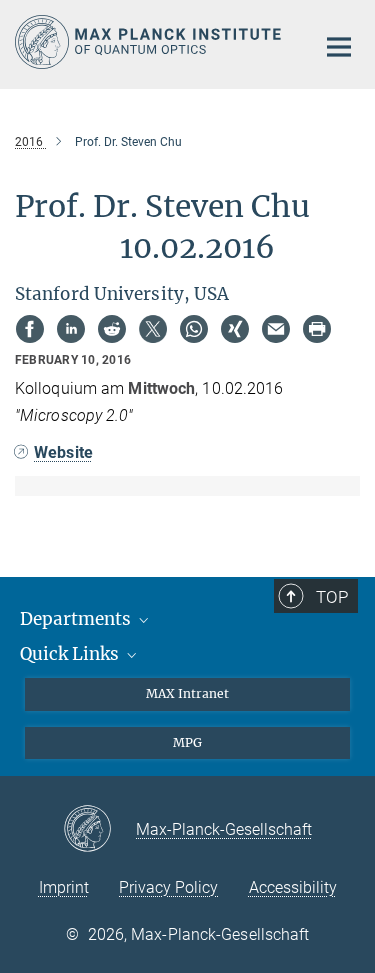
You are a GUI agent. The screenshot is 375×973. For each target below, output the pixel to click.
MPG (187, 742)
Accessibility (293, 887)
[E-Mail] (276, 329)
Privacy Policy (168, 887)
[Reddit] (112, 329)
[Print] (317, 329)
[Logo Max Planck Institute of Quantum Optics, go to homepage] (150, 42)
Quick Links (71, 654)
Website (63, 452)
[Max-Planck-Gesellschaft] (99, 830)
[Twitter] (153, 329)
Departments (77, 619)
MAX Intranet (187, 693)
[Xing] (235, 329)
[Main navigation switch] (339, 47)
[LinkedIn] (71, 329)
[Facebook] (30, 329)
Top (332, 597)
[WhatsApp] (194, 329)
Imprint (64, 887)
